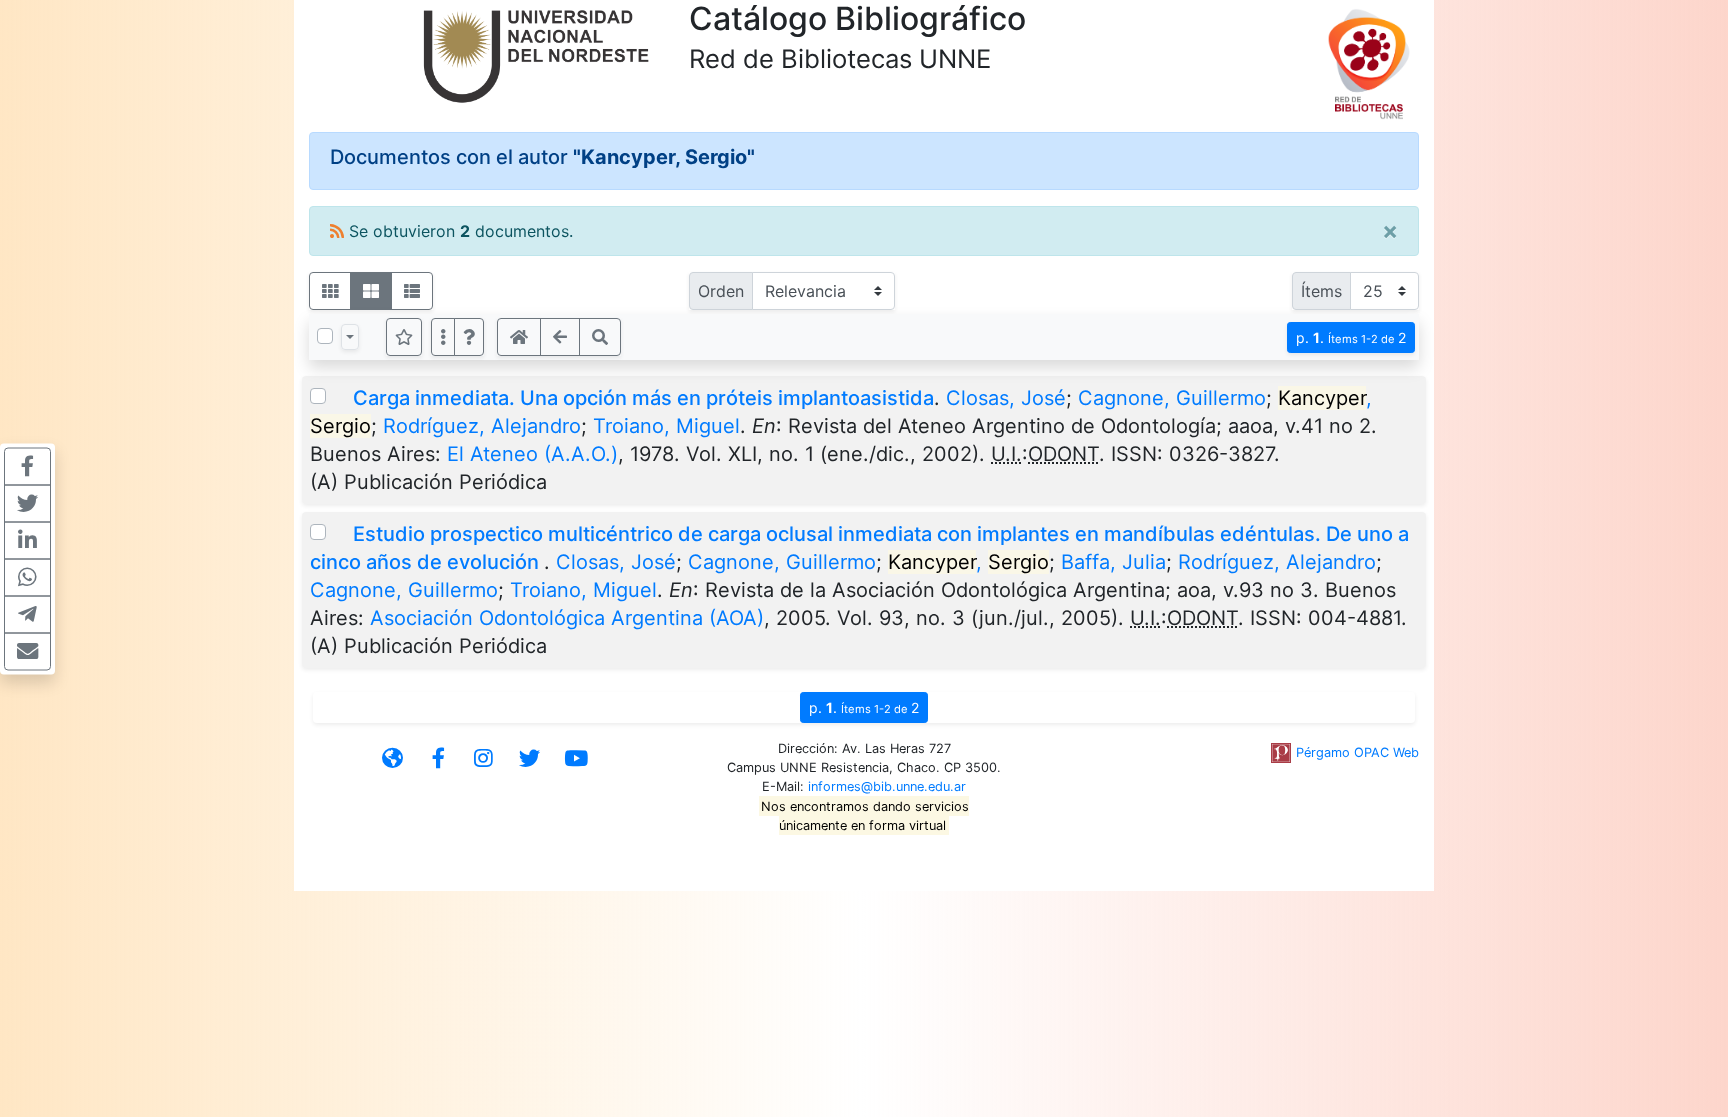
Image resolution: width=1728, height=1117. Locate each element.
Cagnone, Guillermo (1172, 398)
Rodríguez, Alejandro (482, 426)
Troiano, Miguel (666, 426)
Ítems (1321, 291)
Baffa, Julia (1113, 562)
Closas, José (1006, 398)
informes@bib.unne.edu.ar (887, 786)
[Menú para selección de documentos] (350, 337)
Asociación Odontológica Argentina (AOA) (567, 618)
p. (1351, 337)
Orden (721, 291)
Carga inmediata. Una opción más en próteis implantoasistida (643, 398)
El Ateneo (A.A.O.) (532, 454)
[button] (469, 337)
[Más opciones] (443, 337)
